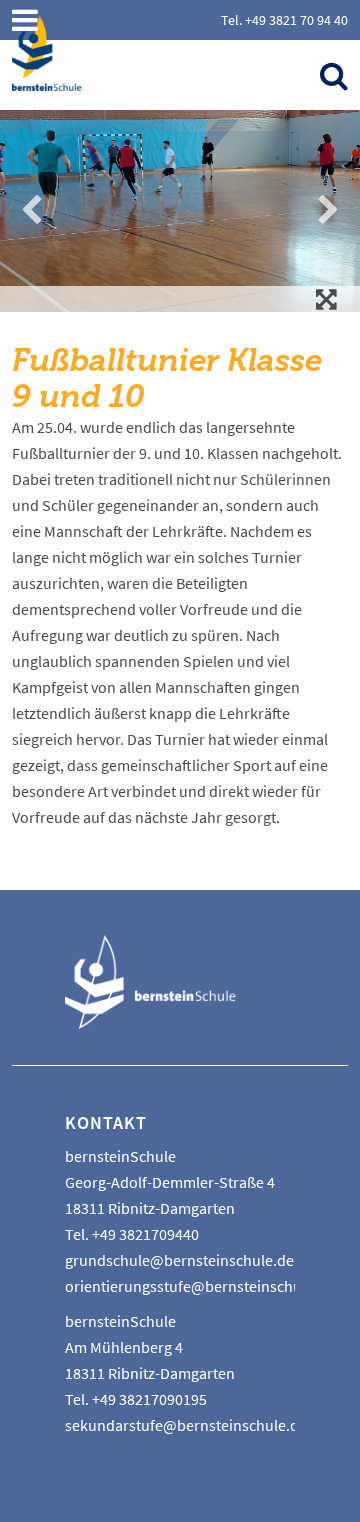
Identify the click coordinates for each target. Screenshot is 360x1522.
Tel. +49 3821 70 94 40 (284, 20)
